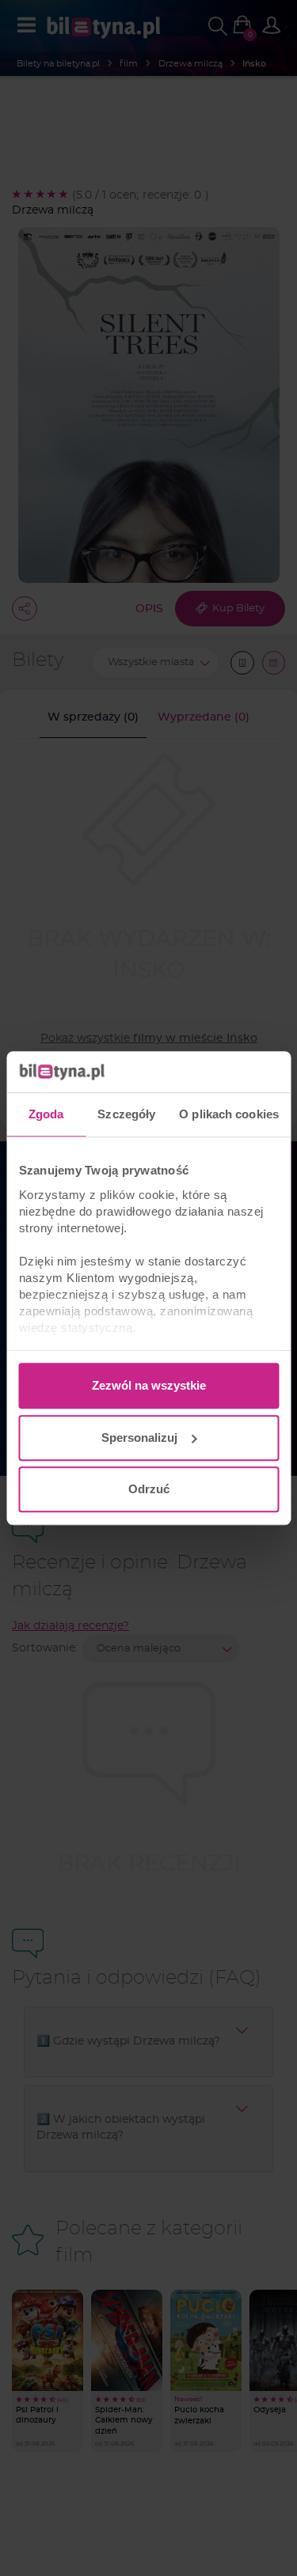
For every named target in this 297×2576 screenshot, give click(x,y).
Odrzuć (149, 1489)
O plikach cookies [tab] (229, 1114)
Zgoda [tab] (46, 1114)
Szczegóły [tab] (126, 1114)
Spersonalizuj (139, 1437)
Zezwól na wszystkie (149, 1385)
